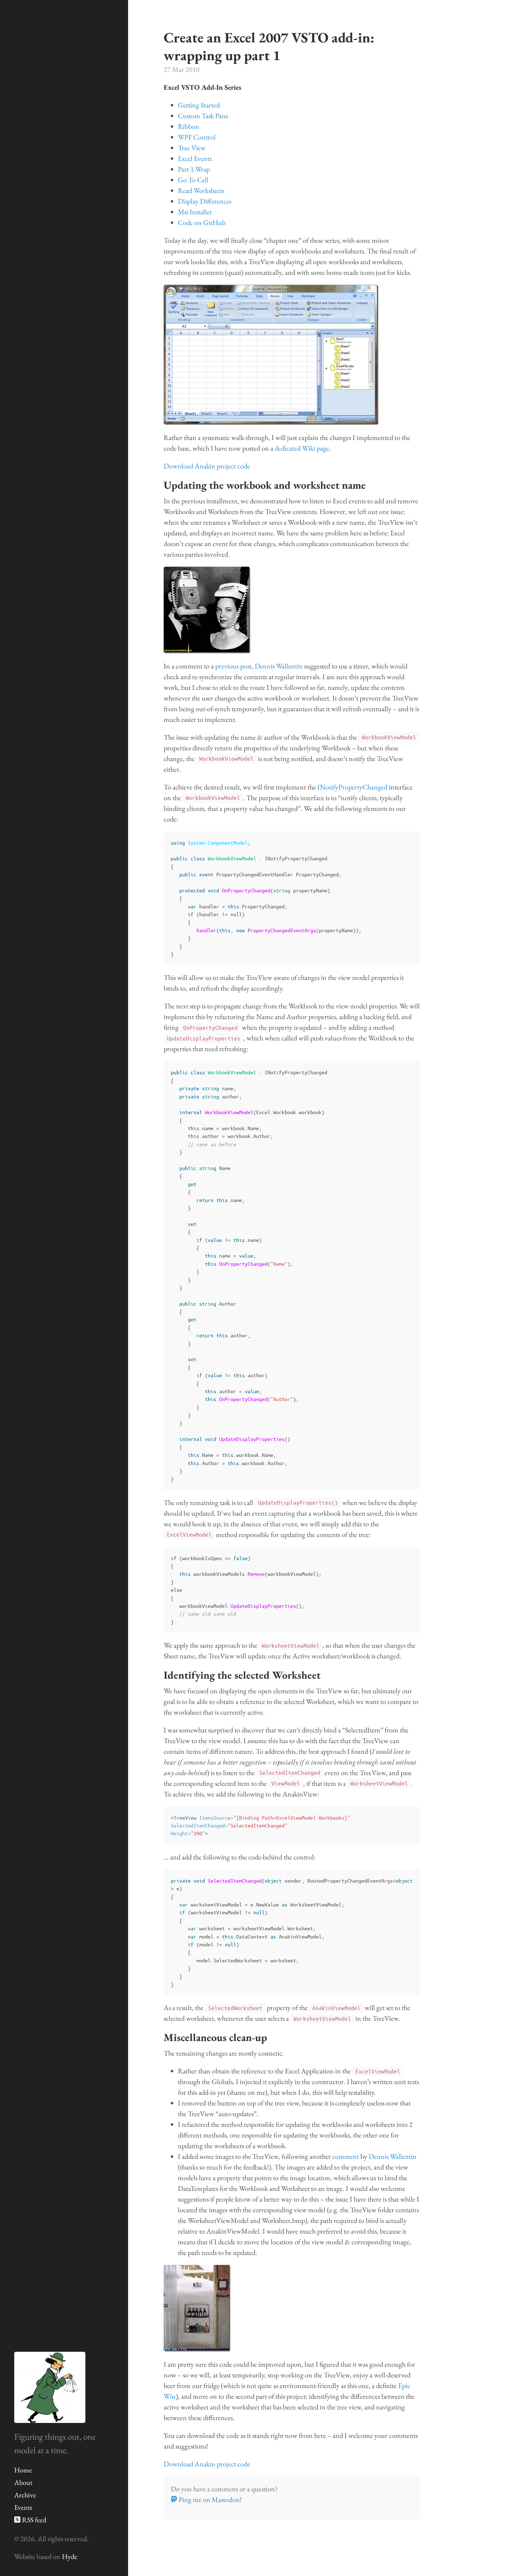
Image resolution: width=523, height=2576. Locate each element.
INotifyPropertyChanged (352, 787)
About (23, 2482)
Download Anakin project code (207, 466)
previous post (233, 666)
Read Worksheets (201, 190)
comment (346, 2156)
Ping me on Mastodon (208, 2499)
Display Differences (205, 201)
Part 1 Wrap (194, 169)
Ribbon (189, 126)
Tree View (192, 148)
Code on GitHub (202, 222)
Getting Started (199, 105)
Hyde (70, 2556)
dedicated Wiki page (302, 448)
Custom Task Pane (203, 116)
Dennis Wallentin (279, 666)
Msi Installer (195, 212)
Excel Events (195, 158)
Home (23, 2470)
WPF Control (197, 137)
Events (23, 2507)
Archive (25, 2495)
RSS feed (33, 2520)
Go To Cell (193, 180)
